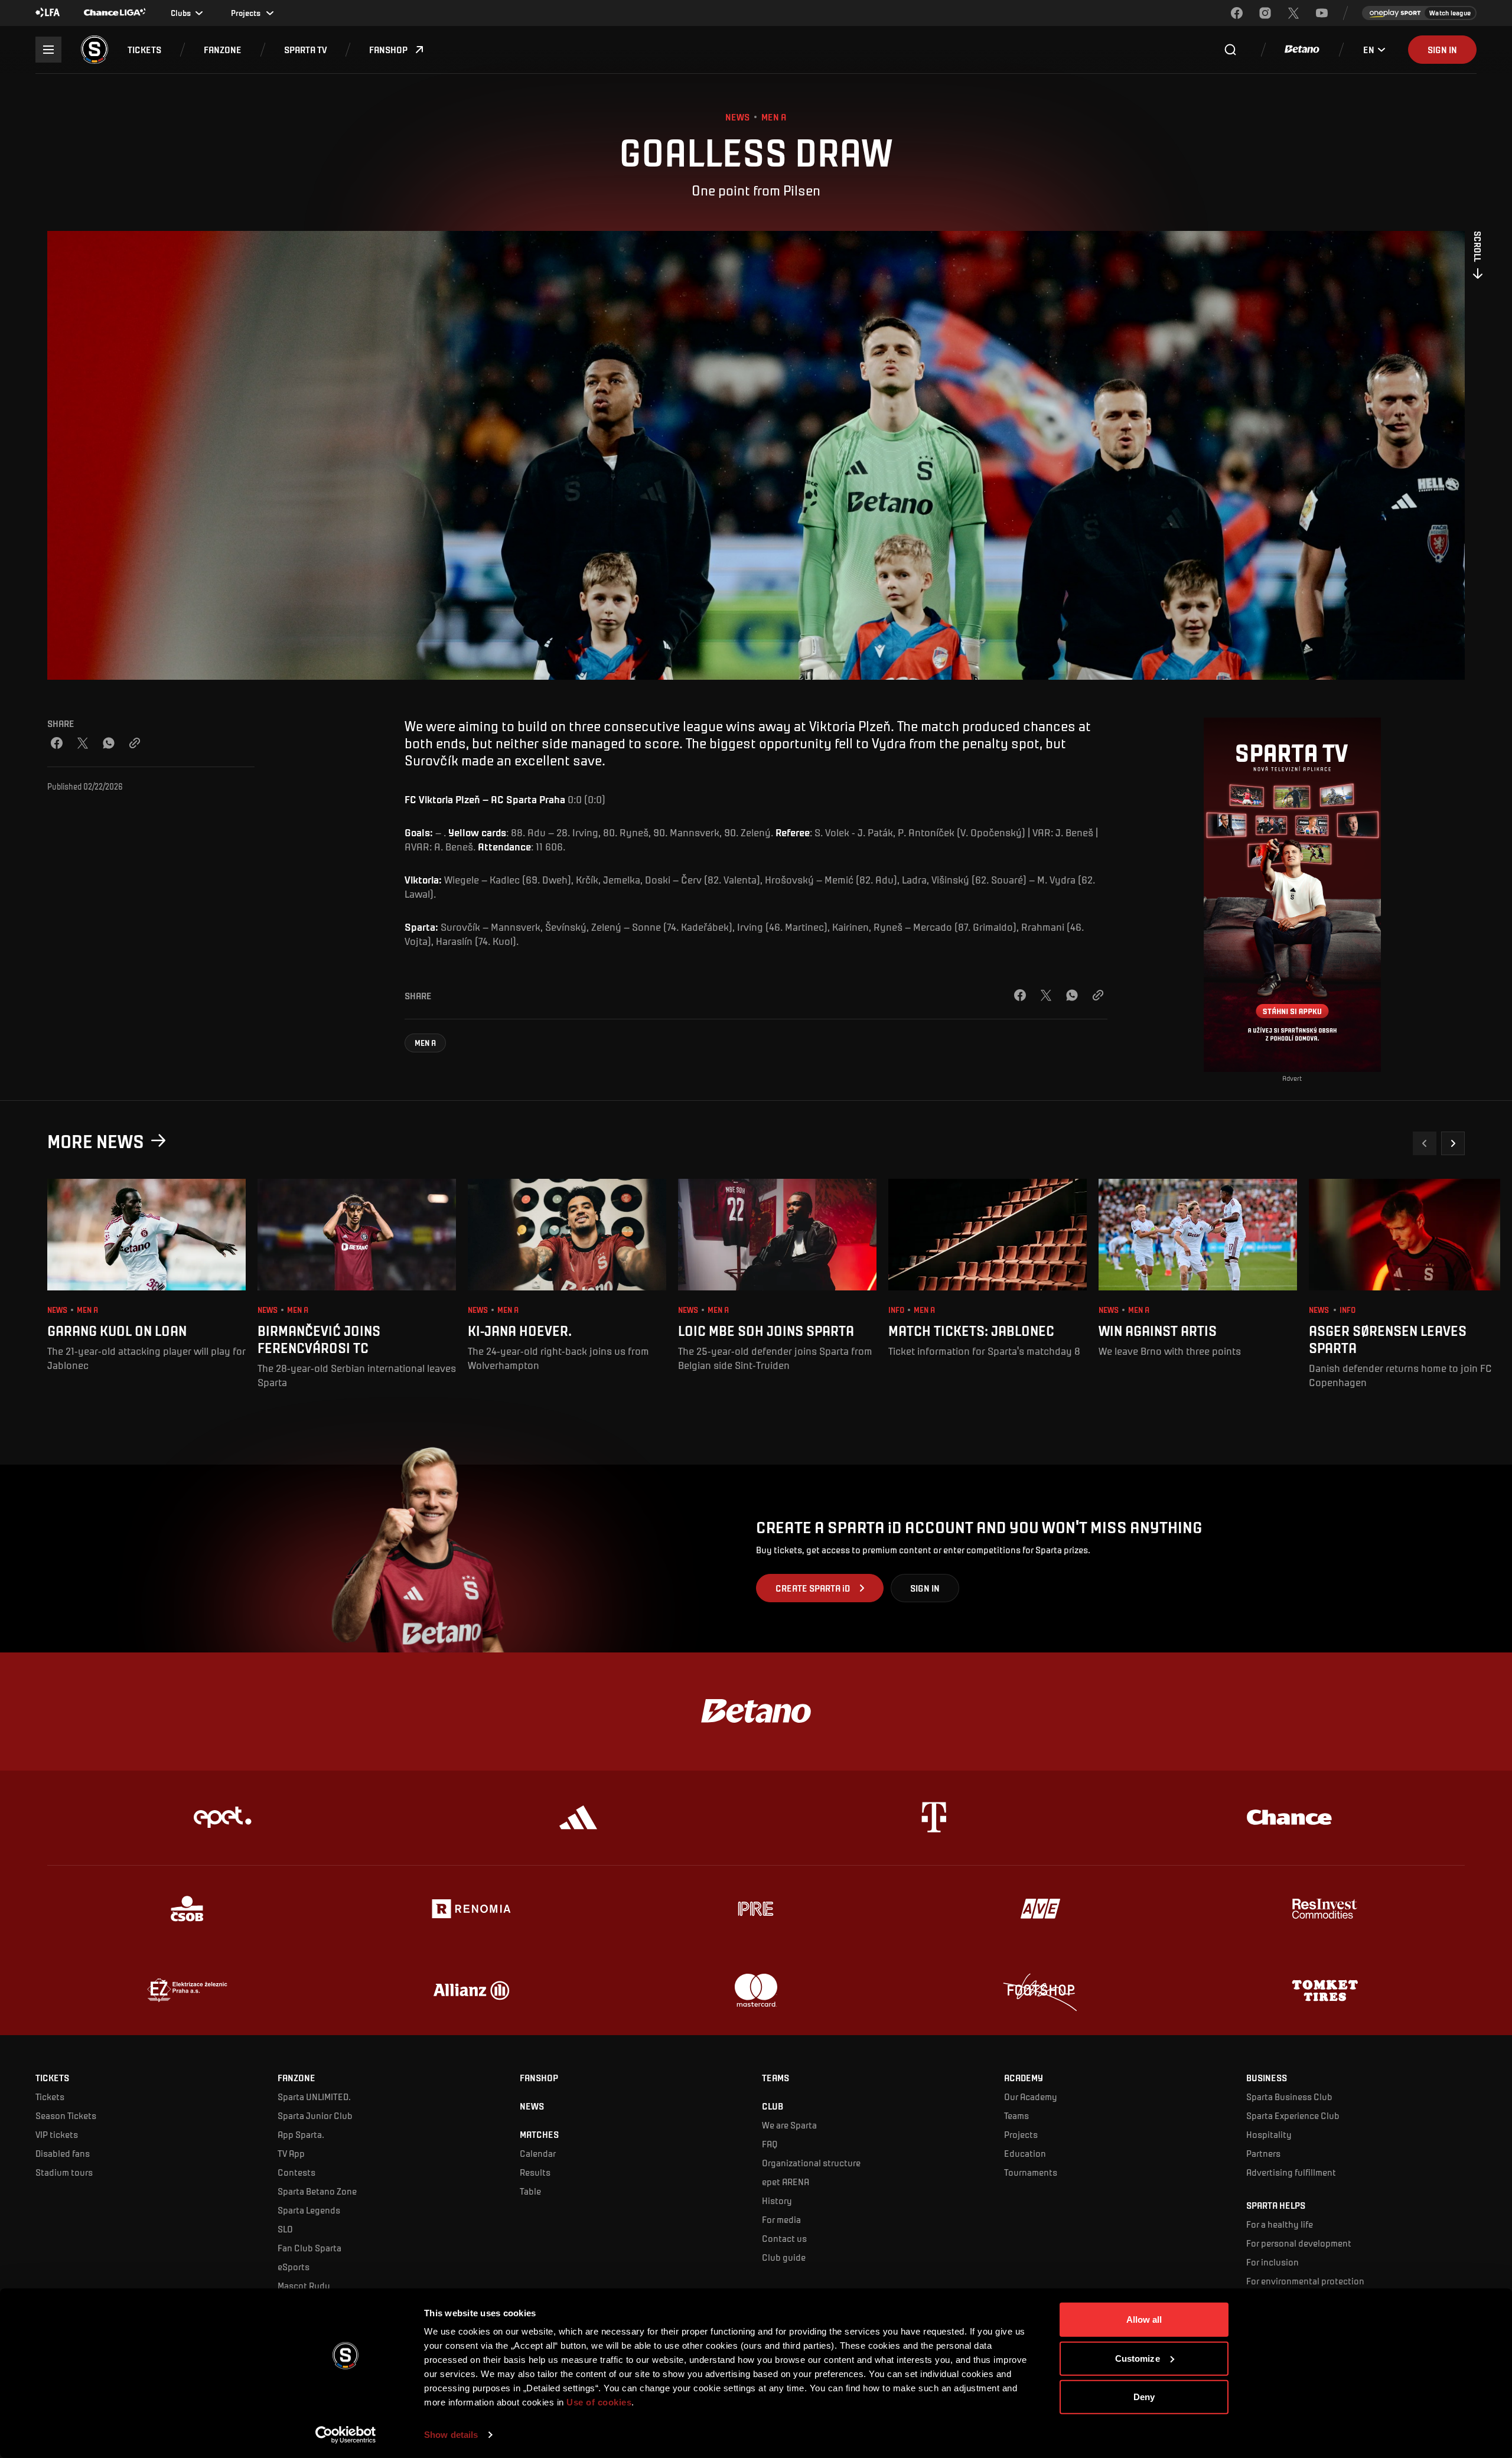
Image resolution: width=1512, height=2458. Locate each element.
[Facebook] (1237, 13)
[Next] (1453, 1143)
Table (530, 2191)
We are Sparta (789, 2125)
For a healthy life (1280, 2224)
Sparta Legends (309, 2210)
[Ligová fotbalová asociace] (48, 13)
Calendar (538, 2153)
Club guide (784, 2257)
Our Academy (1031, 2096)
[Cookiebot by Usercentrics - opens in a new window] (346, 2435)
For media (781, 2219)
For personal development (1299, 2243)
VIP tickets (57, 2134)
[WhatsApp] (109, 743)
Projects (1021, 2134)
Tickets (50, 2096)
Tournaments (1031, 2172)
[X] (1293, 13)
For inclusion (1273, 2262)
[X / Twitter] (83, 743)
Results (535, 2172)
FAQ (770, 2144)
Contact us (784, 2238)
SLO (285, 2229)
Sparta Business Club (1289, 2096)
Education (1025, 2153)
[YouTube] (1322, 13)
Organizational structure (811, 2162)
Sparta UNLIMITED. (314, 2096)
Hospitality (1269, 2134)
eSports (294, 2266)
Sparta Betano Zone (317, 2191)
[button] (144, 50)
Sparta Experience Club (1293, 2115)
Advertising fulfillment (1291, 2172)
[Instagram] (1265, 13)
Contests (296, 2172)
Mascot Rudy (304, 2285)
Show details (451, 2435)
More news (96, 1140)
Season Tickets (66, 2115)
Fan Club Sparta (309, 2247)
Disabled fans (63, 2153)
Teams (1016, 2115)
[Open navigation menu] (48, 50)
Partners (1263, 2153)
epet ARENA (786, 2181)
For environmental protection (1305, 2281)
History (777, 2200)
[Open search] (1230, 50)
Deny (1144, 2397)
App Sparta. (301, 2134)
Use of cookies (598, 2402)
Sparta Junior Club (315, 2115)
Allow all (1144, 2320)
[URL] (135, 743)
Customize (1138, 2358)
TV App (291, 2153)
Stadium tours (64, 2172)
